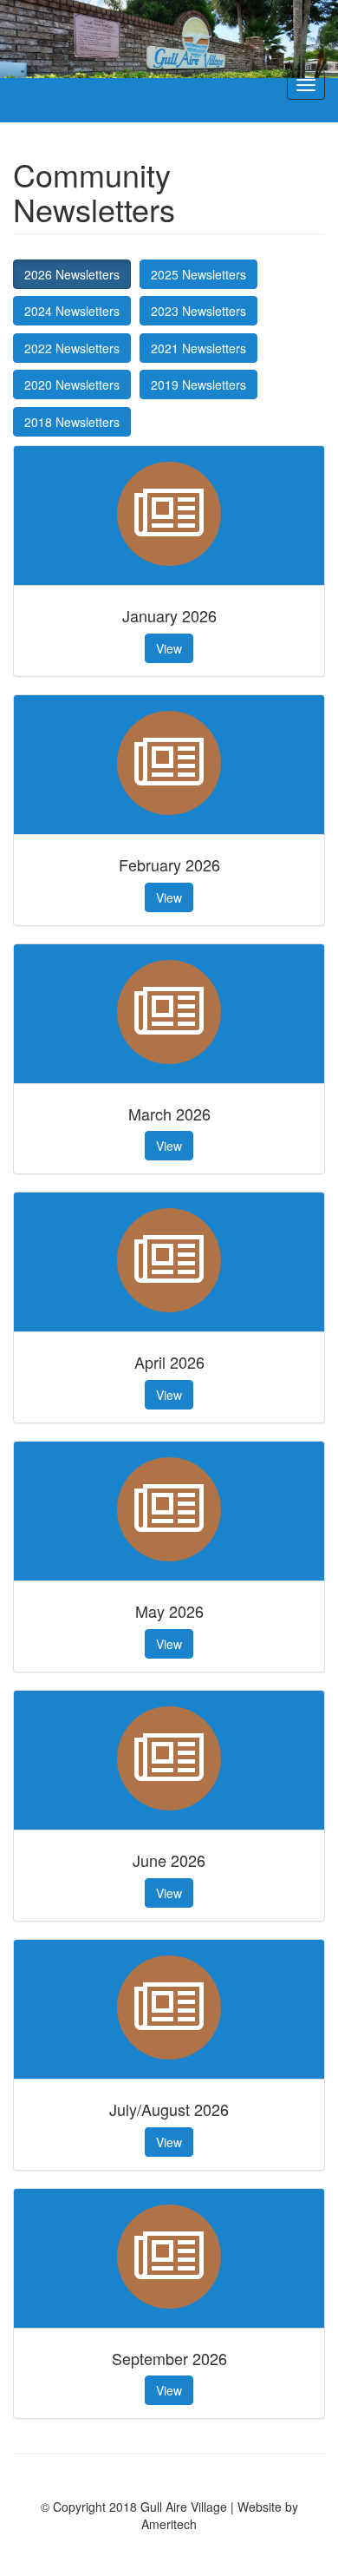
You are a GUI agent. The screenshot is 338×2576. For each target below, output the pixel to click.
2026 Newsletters (72, 274)
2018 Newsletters (72, 422)
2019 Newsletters (198, 384)
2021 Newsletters (198, 348)
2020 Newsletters (72, 384)
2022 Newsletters (72, 348)
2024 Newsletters (72, 311)
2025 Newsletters (198, 274)
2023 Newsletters (198, 311)
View (169, 648)
